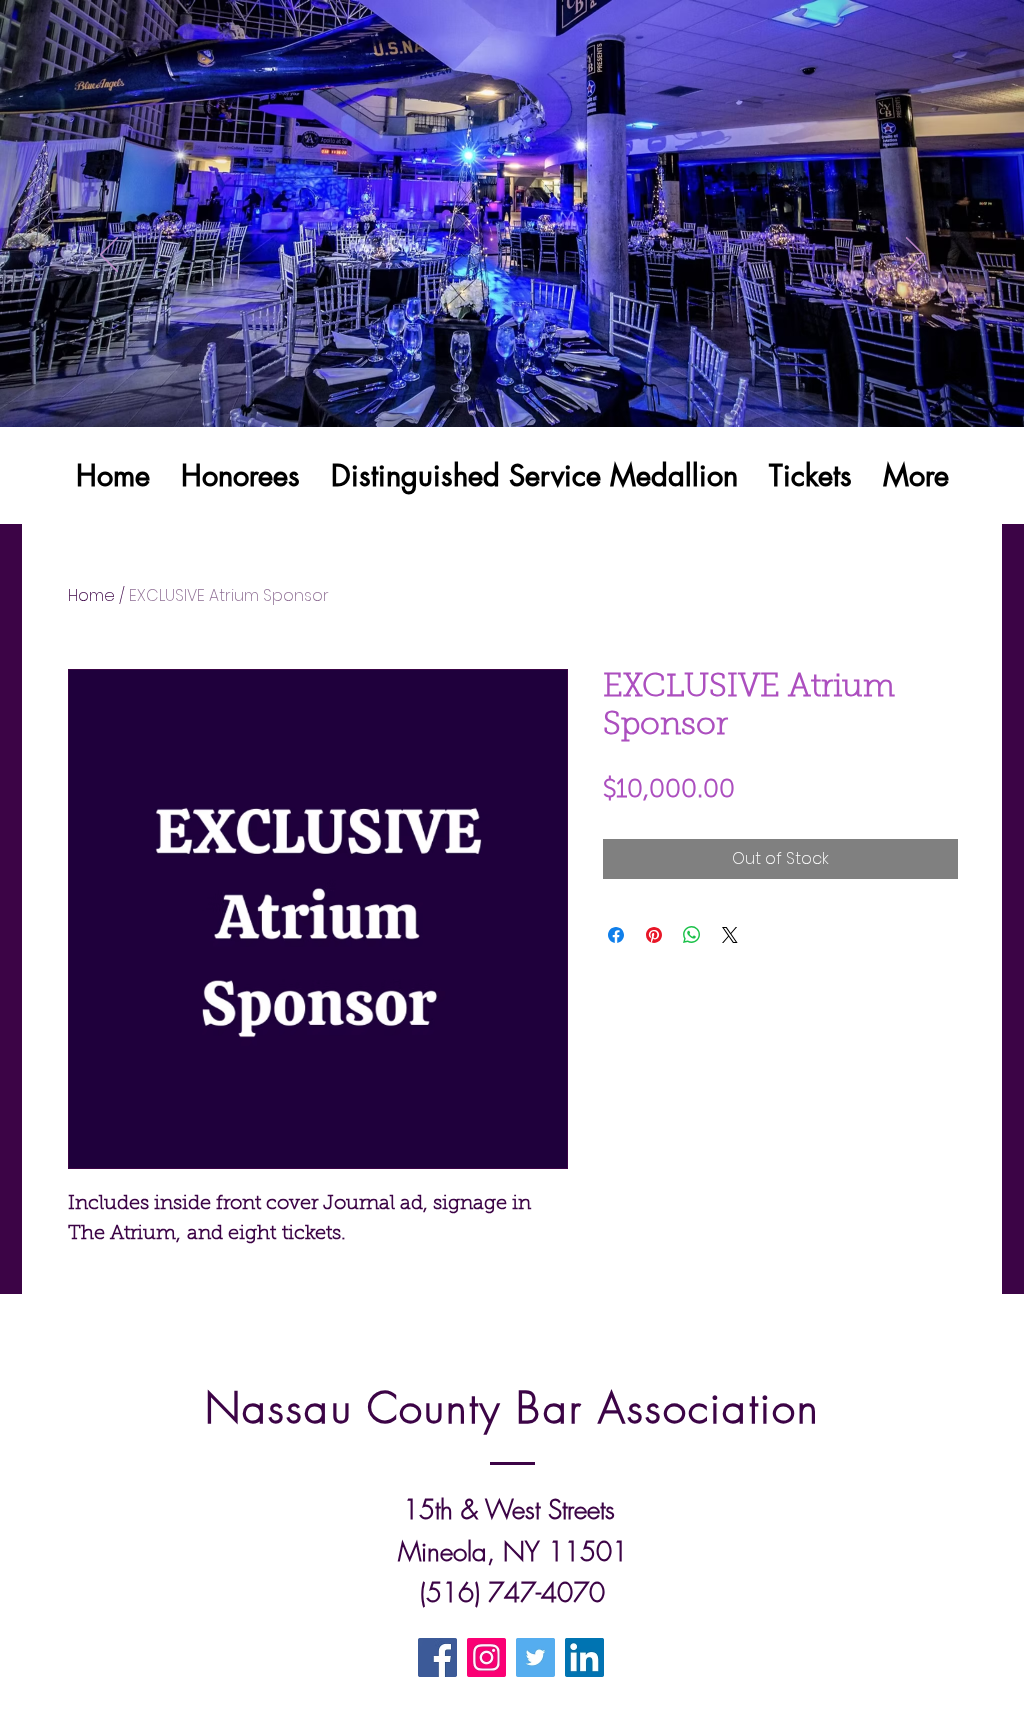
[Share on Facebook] (616, 935)
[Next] (915, 256)
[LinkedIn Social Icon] (584, 1657)
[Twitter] (535, 1657)
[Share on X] (730, 935)
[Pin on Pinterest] (654, 935)
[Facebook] (437, 1657)
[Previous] (109, 256)
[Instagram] (486, 1657)
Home (91, 595)
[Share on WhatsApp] (692, 935)
